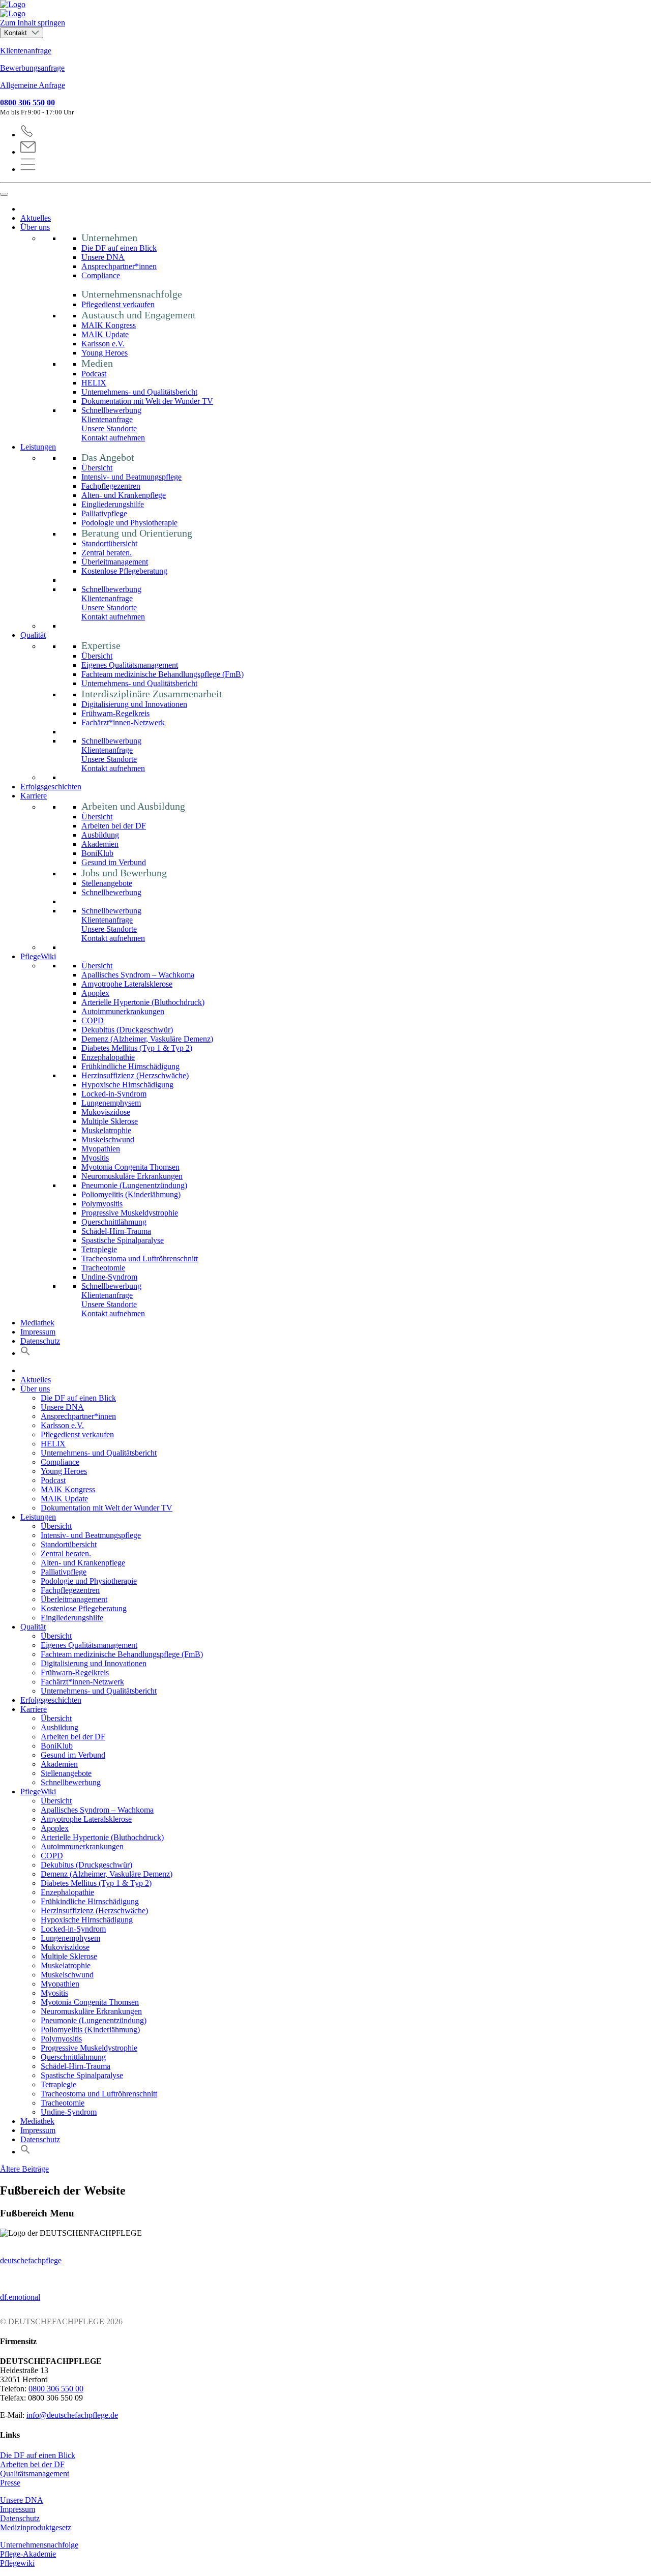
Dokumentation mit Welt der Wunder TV (147, 401)
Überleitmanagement (115, 562)
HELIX (94, 383)
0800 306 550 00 (27, 102)
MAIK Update (105, 334)
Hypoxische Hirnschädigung (127, 1085)
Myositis (95, 1158)
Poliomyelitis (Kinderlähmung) (131, 1194)
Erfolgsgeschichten (51, 787)
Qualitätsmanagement (35, 2474)
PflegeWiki (38, 956)
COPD (93, 1020)
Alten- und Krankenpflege (124, 495)
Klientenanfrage (26, 51)
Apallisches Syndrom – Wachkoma (138, 975)
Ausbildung (100, 835)
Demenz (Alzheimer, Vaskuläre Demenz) (147, 1039)
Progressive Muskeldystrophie (130, 1213)
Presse (10, 2483)
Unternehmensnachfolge (39, 2545)
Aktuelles (36, 218)
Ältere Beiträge (24, 2169)
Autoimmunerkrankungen (123, 1011)
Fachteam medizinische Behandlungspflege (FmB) (162, 674)
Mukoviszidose (106, 1112)
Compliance (101, 275)
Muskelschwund (108, 1139)
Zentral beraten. (107, 553)
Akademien (100, 844)
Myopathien (101, 1149)
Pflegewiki (17, 2563)
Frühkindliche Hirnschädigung (130, 1066)
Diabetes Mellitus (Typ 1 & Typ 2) (137, 1048)
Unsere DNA (103, 257)
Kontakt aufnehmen (113, 438)
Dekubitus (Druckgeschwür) (127, 1030)
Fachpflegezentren (111, 486)
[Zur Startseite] (325, 9)
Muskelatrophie (106, 1130)
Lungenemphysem (111, 1103)
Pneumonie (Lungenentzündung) (134, 1185)
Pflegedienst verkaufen (118, 304)
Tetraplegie (99, 1249)
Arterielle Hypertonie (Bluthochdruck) (143, 1002)
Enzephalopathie (108, 1057)
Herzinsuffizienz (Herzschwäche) (135, 1075)
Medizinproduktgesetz (36, 2527)
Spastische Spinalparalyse (123, 1240)
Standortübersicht (109, 543)
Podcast (94, 374)
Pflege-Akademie (28, 2554)
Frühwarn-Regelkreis (115, 713)
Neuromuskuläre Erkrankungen (132, 1176)
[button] (25, 1353)
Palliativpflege (104, 513)
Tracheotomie (103, 1268)
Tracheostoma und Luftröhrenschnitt (140, 1259)
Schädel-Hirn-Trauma (116, 1231)
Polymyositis (102, 1204)
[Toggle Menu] (4, 194)
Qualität (33, 635)
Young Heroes (105, 353)
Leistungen (38, 447)
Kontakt (17, 33)
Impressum (38, 1332)
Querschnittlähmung (114, 1222)
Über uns (35, 227)
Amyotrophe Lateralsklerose (127, 984)
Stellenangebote (107, 883)
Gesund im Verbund (114, 862)
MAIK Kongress (109, 325)
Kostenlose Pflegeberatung (124, 571)
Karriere (34, 796)
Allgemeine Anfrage (33, 85)
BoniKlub (97, 853)
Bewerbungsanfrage (32, 68)
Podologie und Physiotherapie (129, 523)
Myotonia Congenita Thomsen (130, 1167)
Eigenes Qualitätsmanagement (130, 665)
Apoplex (95, 993)
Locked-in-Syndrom (114, 1094)
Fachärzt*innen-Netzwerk (123, 722)
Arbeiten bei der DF (114, 826)
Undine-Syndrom (109, 1277)
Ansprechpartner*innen (119, 266)
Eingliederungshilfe (113, 504)
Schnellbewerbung (111, 410)
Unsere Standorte (109, 428)
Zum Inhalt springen (33, 23)
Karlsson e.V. (103, 344)
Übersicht (97, 468)
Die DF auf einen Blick (119, 248)
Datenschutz (40, 1341)
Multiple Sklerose (110, 1121)
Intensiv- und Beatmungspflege (131, 477)
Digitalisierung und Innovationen (134, 704)
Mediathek (37, 1323)
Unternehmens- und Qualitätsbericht (139, 392)
